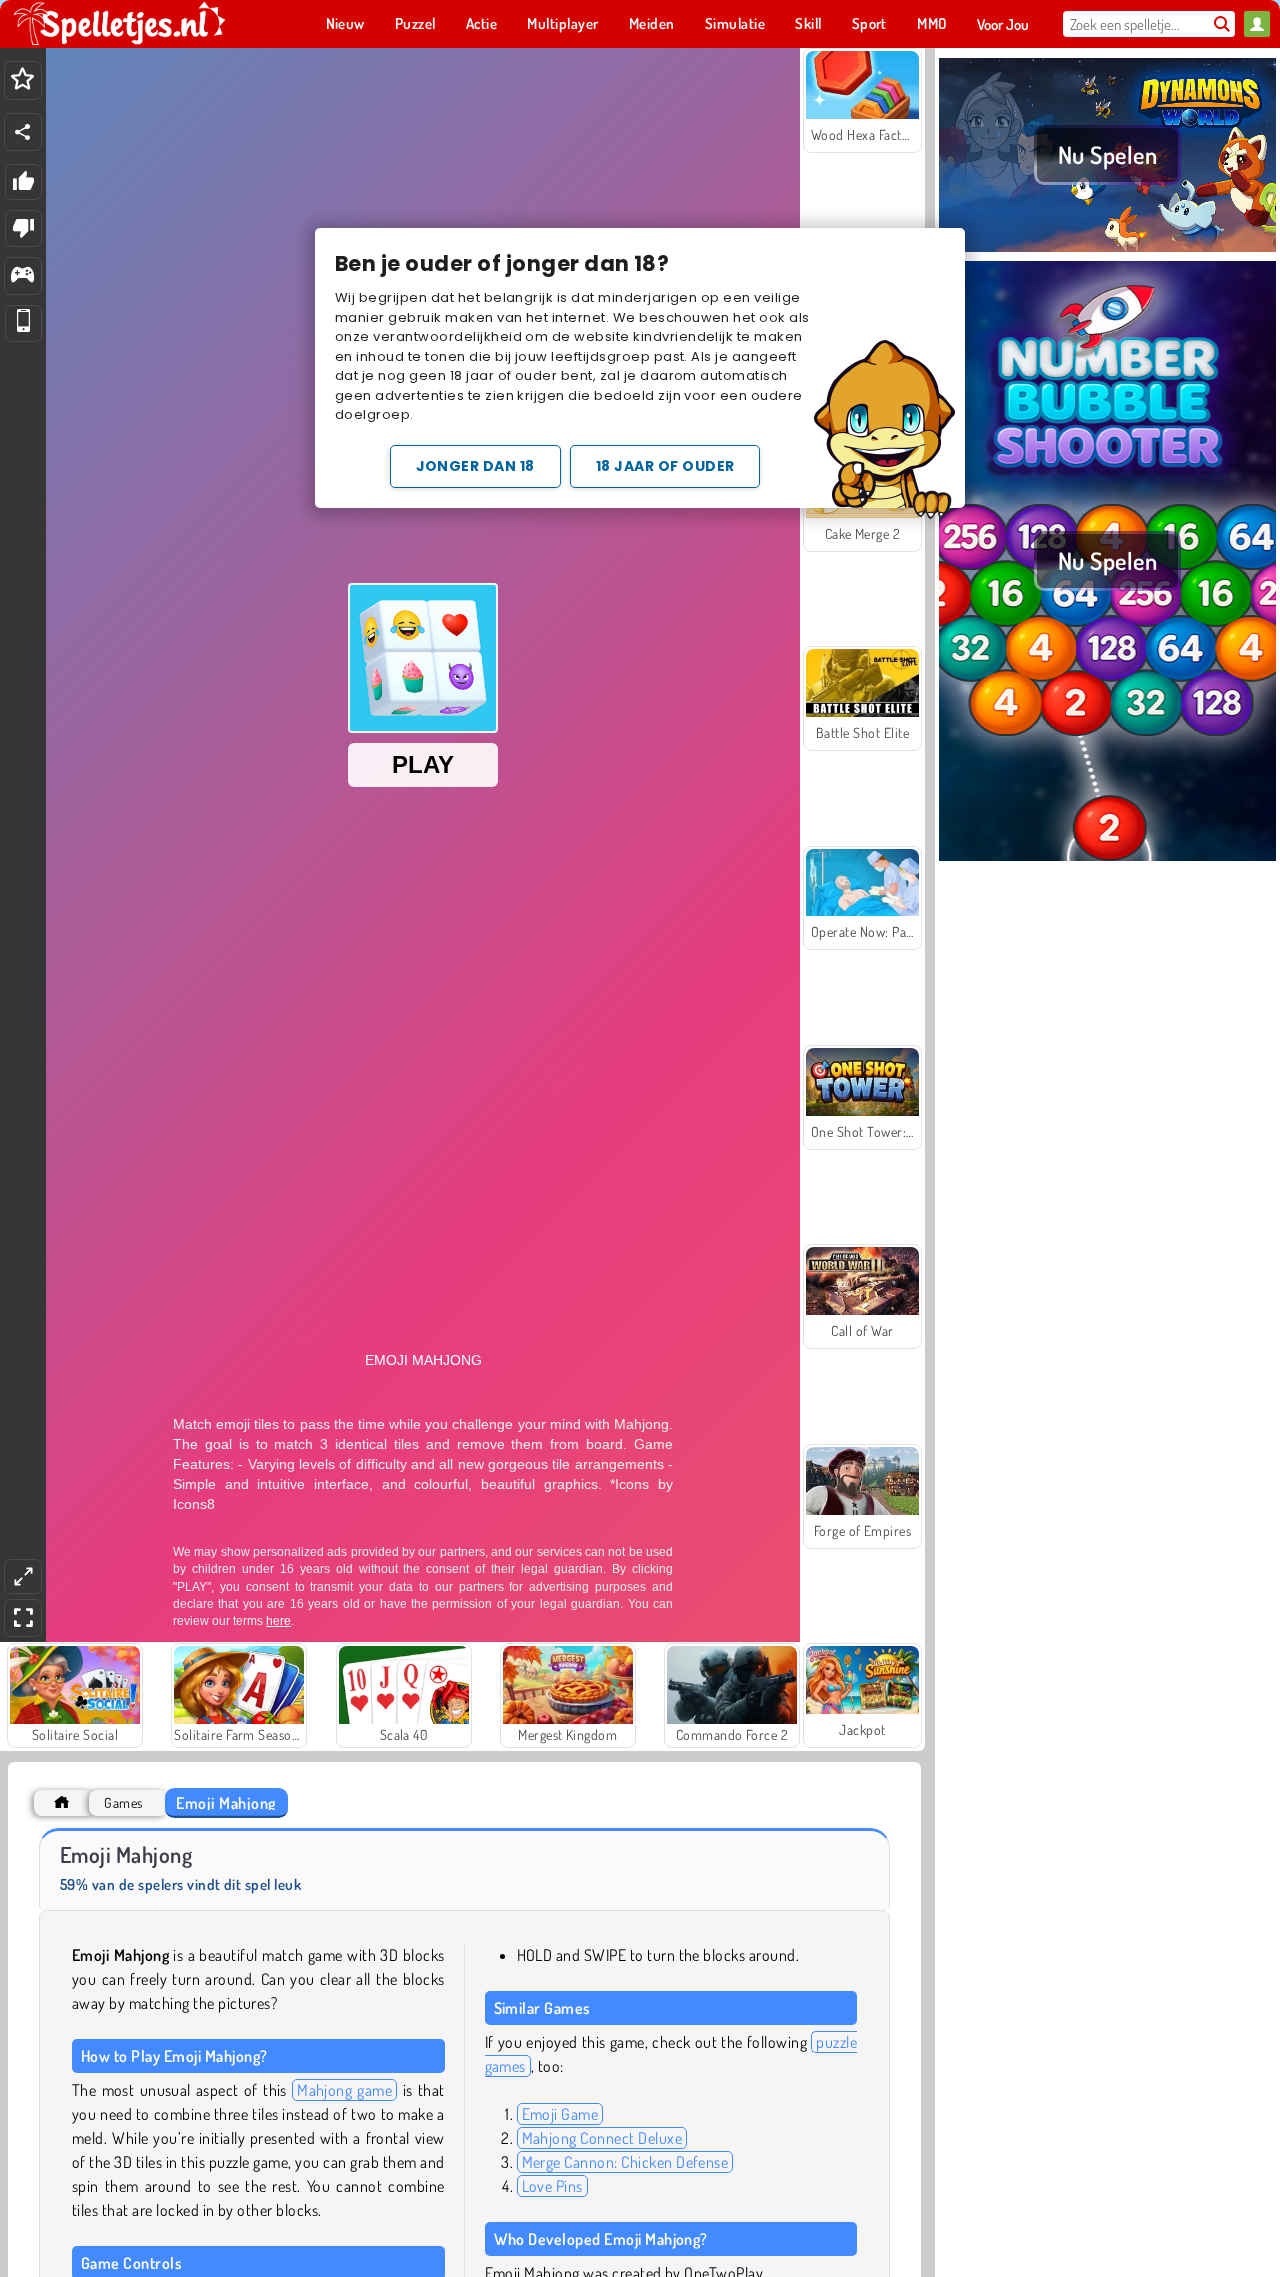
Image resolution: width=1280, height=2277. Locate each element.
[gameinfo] (22, 276)
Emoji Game (560, 2114)
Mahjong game (344, 2090)
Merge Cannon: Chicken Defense (625, 2162)
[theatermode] (23, 1576)
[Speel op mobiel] (23, 323)
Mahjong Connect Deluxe (602, 2138)
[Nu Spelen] (1107, 249)
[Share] (23, 132)
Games (123, 1802)
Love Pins (552, 2186)
